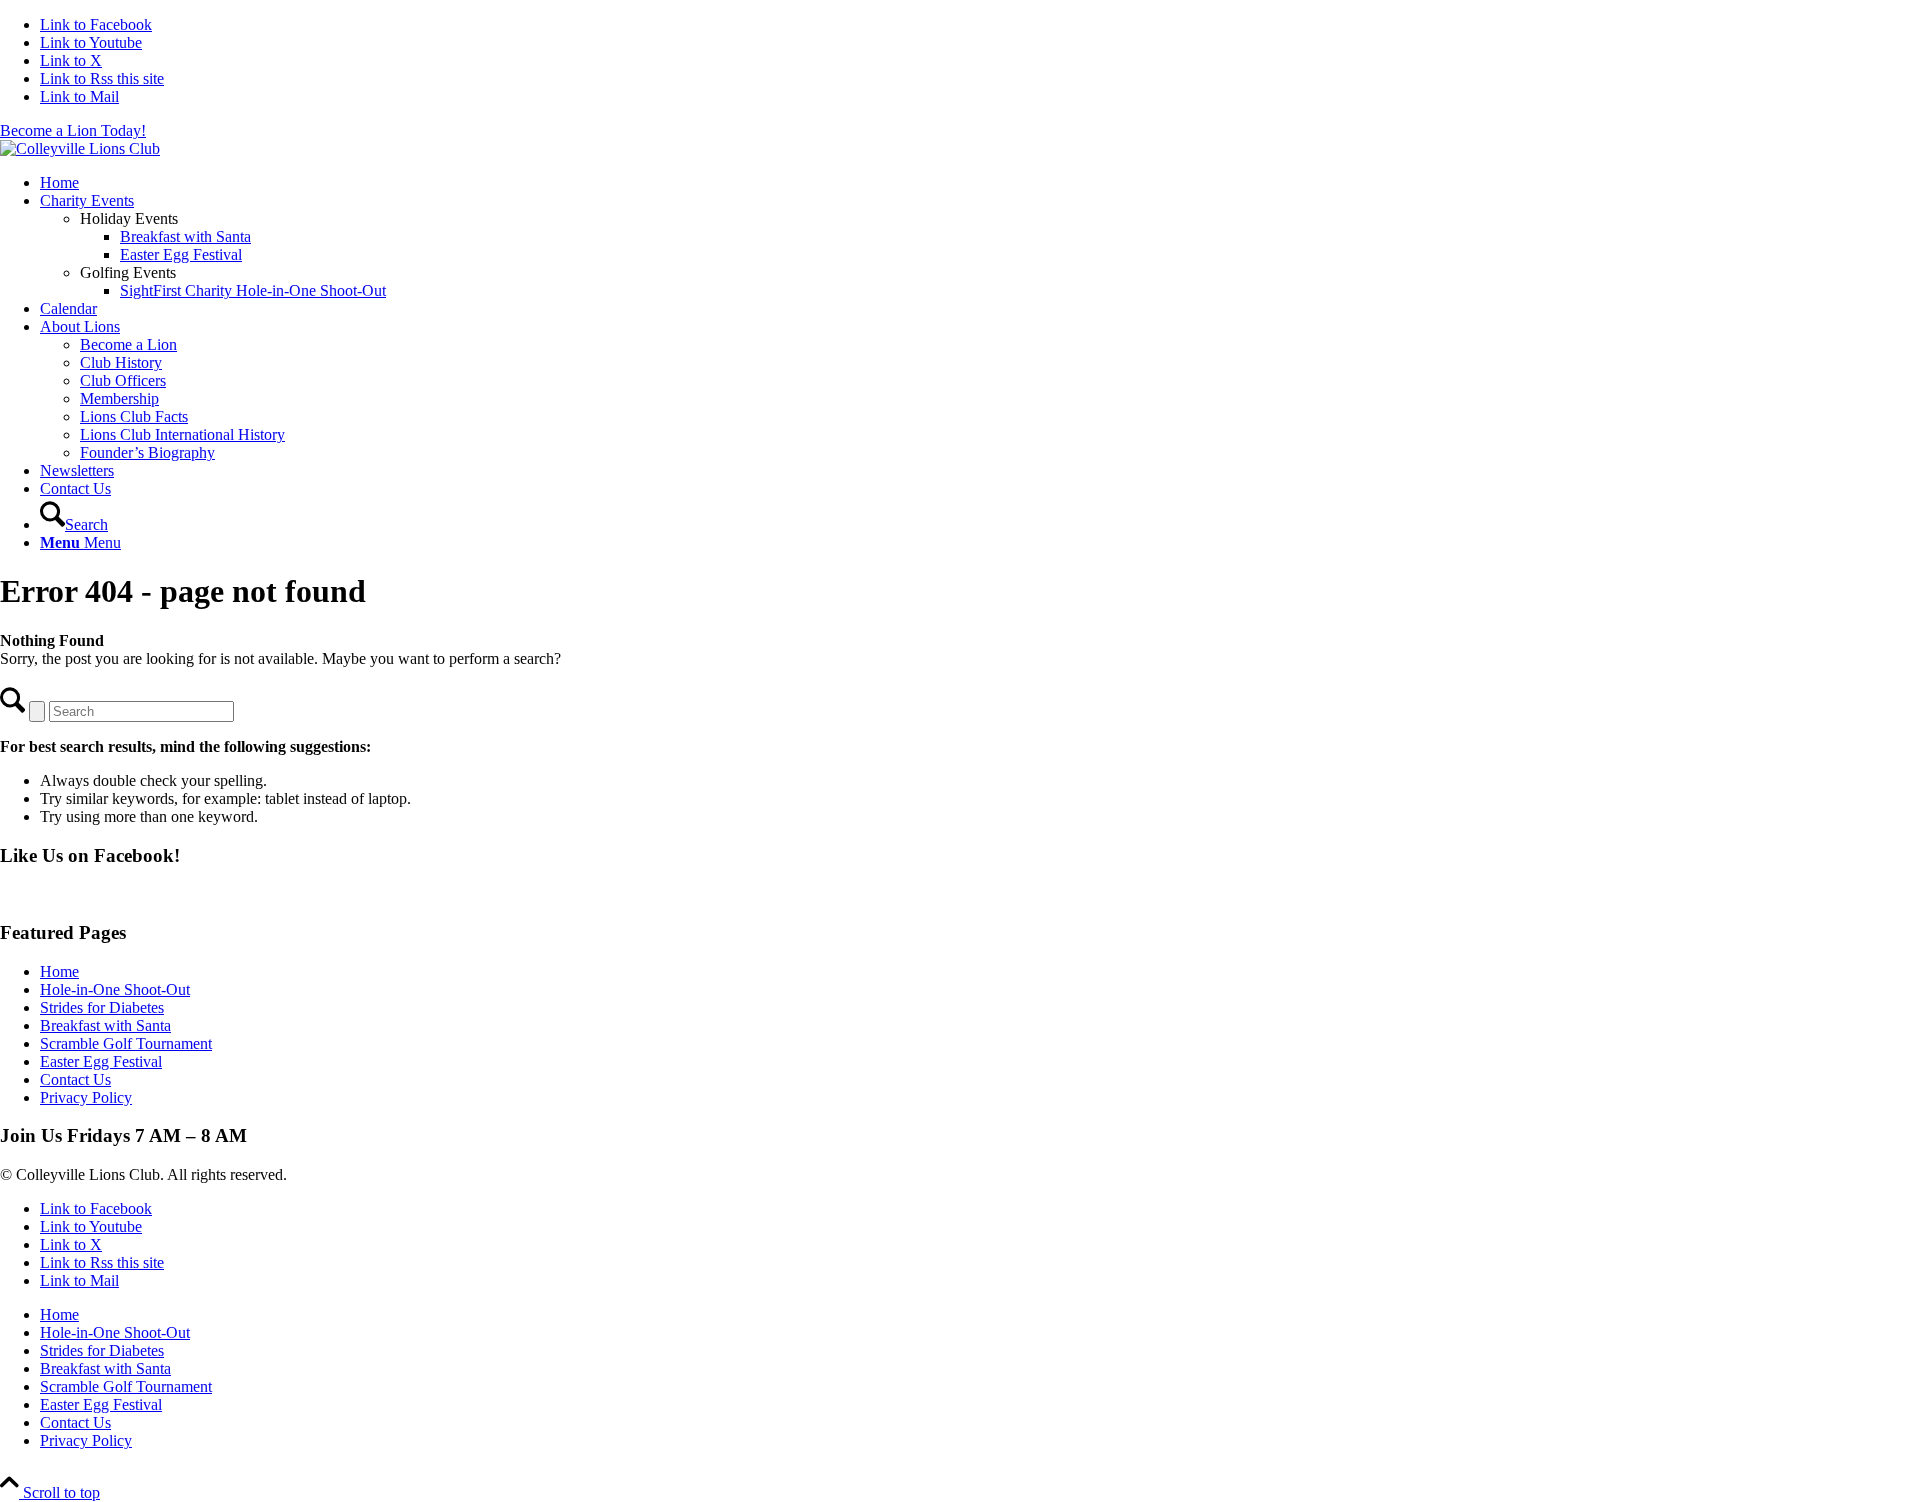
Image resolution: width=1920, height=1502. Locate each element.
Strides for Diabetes (102, 1007)
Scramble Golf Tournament (126, 1043)
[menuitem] (980, 183)
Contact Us (75, 1079)
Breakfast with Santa (105, 1025)
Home (59, 971)
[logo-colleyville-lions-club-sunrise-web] (80, 148)
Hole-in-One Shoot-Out (115, 989)
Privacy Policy (86, 1097)
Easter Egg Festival (101, 1061)
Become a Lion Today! (73, 130)
